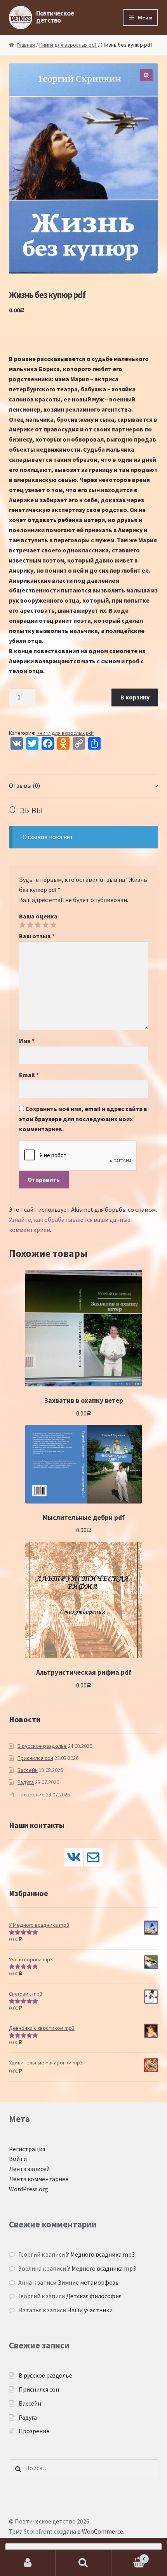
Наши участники (90, 2310)
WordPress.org (29, 2189)
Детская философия (94, 2296)
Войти (18, 2159)
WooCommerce (103, 2531)
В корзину (135, 697)
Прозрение (31, 1794)
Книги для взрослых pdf (68, 45)
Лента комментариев (39, 2179)
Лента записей (29, 2169)
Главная (26, 45)
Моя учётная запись (28, 2563)
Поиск (83, 2563)
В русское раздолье (42, 1746)
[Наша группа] (74, 1857)
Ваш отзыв (37, 936)
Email (29, 1075)
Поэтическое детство (55, 17)
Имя (27, 1041)
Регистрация (27, 2149)
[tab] (84, 786)
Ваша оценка (38, 916)
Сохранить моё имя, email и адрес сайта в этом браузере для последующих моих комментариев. (83, 1119)
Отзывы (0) (24, 785)
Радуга (26, 1782)
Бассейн (28, 1770)
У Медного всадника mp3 (100, 2254)
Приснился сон (35, 1758)
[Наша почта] (93, 1857)
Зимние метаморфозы (89, 2282)
